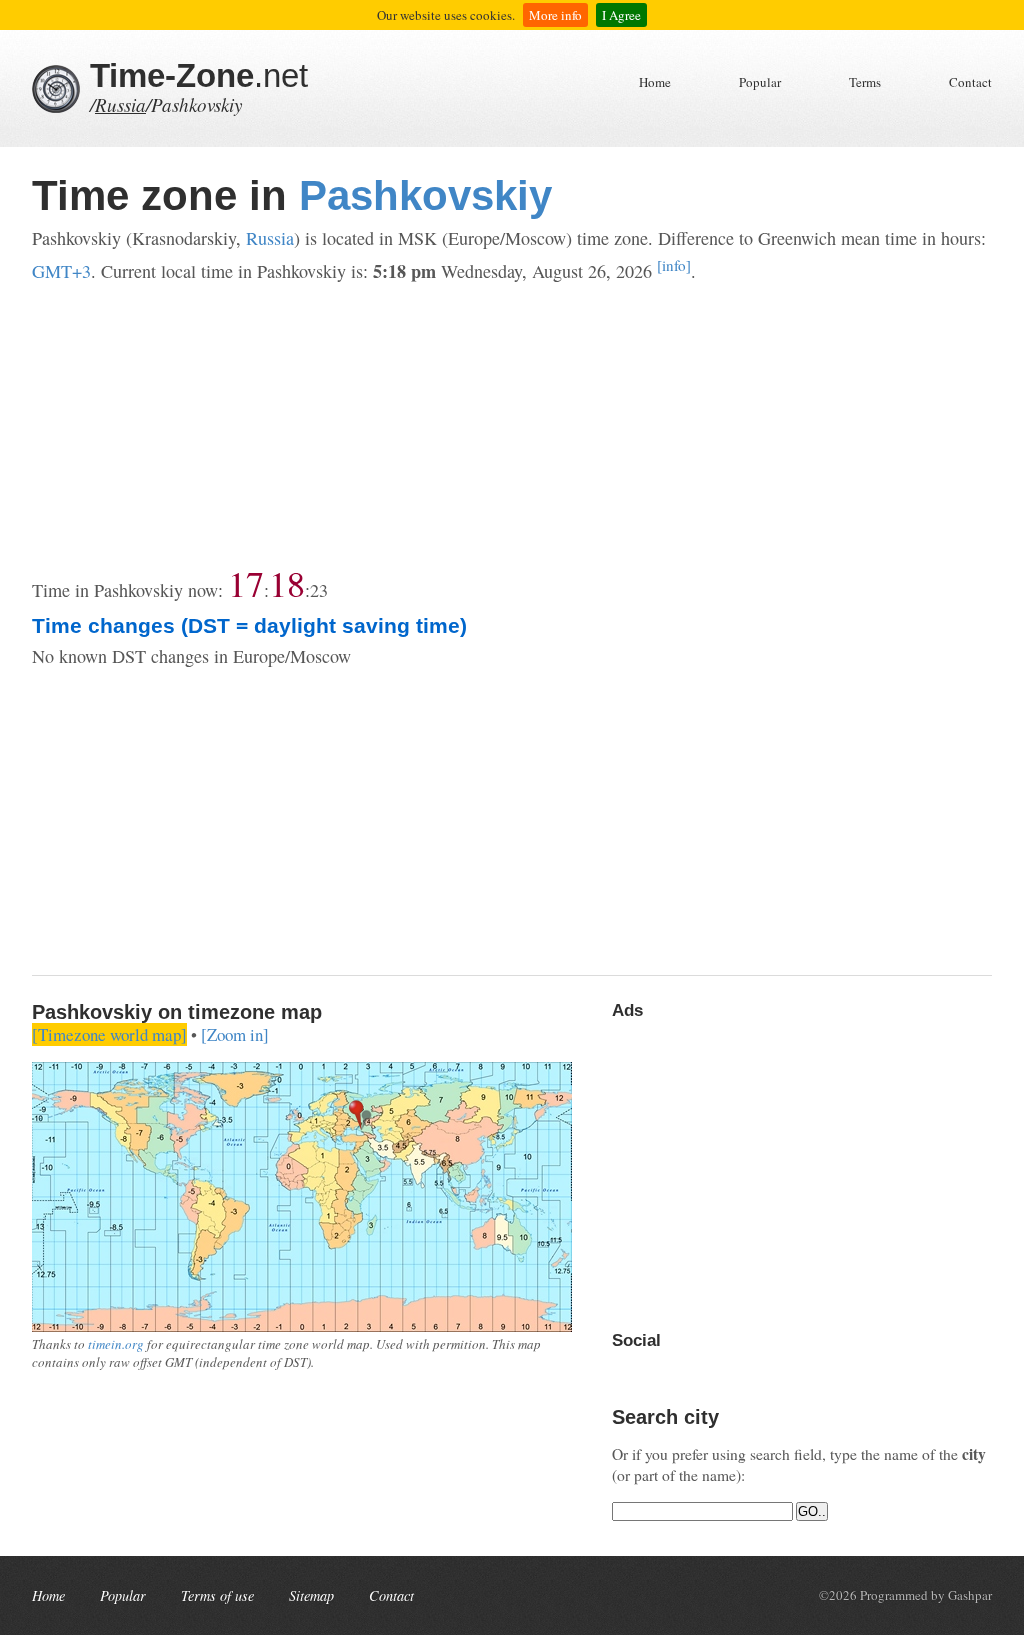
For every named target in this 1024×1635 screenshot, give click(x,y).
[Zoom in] (235, 1034)
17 (246, 583)
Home (655, 82)
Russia (120, 104)
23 (319, 590)
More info (555, 15)
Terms (865, 82)
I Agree (621, 15)
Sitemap (311, 1595)
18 (287, 583)
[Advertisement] (512, 426)
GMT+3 (61, 271)
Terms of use (217, 1595)
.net (199, 75)
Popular (760, 82)
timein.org (116, 1344)
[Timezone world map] (109, 1034)
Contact (970, 82)
